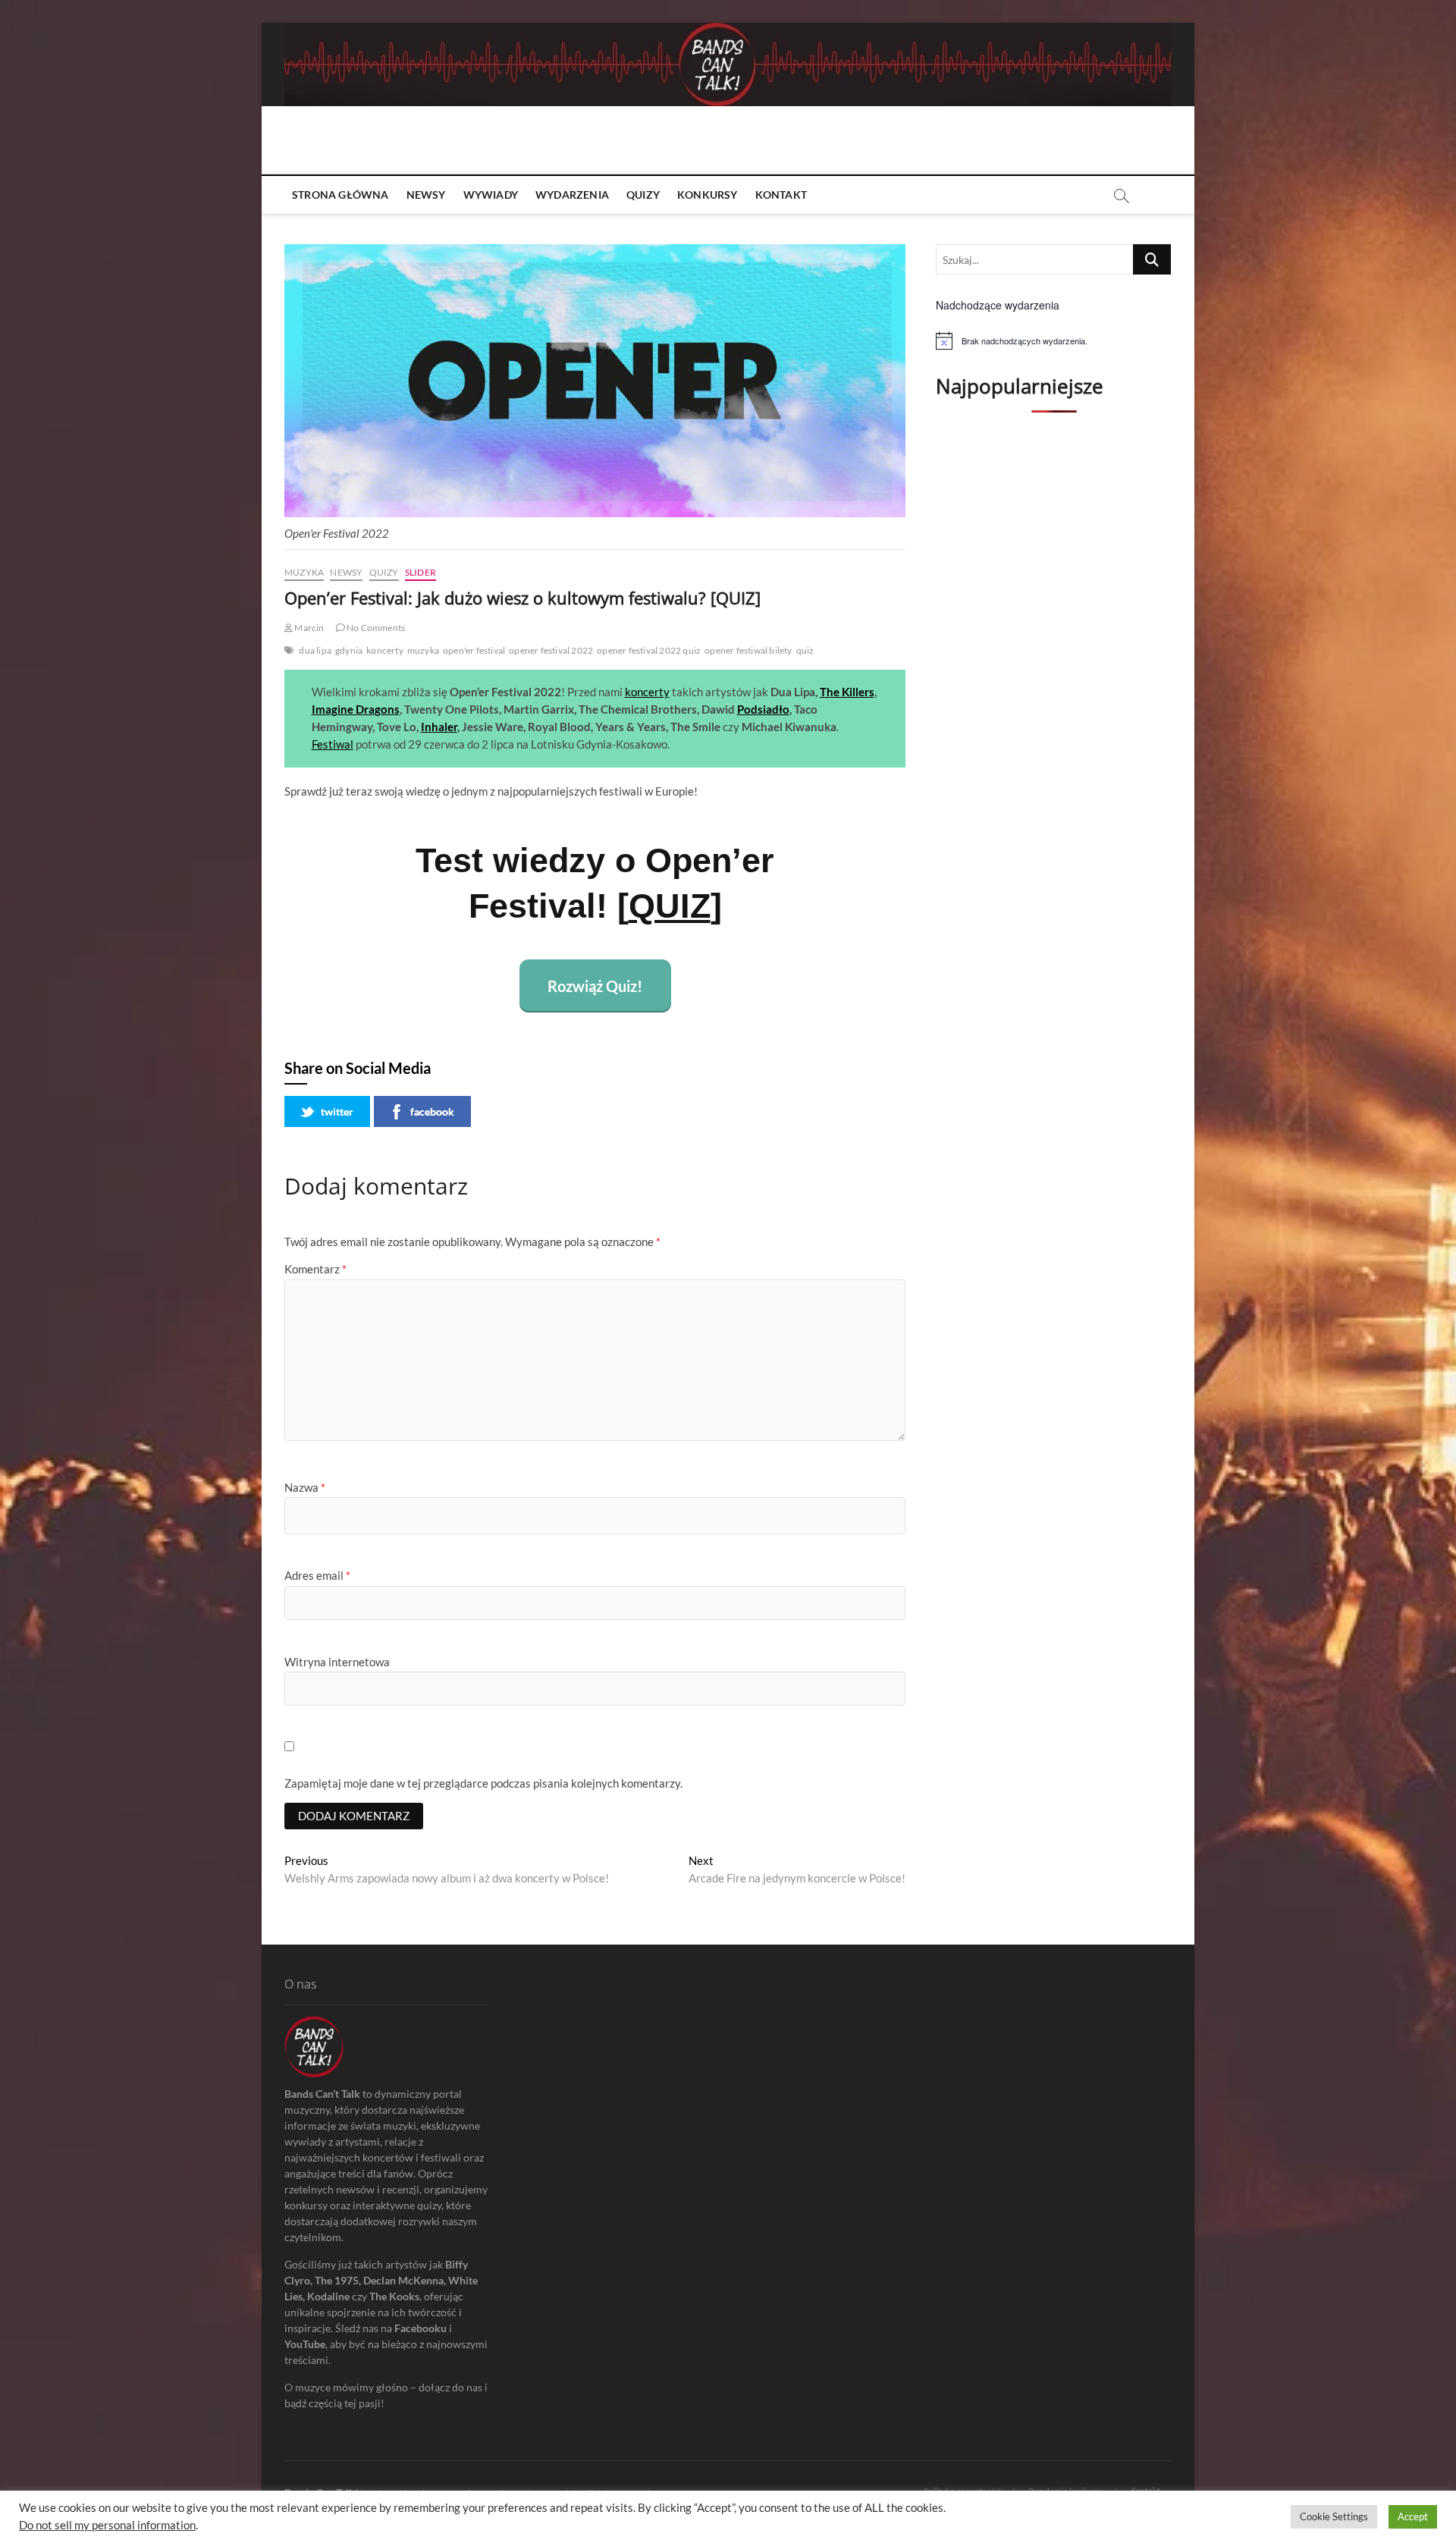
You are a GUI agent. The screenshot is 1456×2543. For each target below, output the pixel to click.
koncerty (385, 650)
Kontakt (781, 195)
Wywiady (491, 195)
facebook (432, 1111)
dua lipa (315, 650)
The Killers (847, 692)
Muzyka (304, 572)
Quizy (643, 195)
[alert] (1054, 341)
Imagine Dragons (356, 709)
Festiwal (333, 744)
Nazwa (305, 1487)
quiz (805, 650)
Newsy (426, 195)
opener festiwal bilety (748, 650)
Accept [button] (1413, 2516)
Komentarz (315, 1269)
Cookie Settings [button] (1334, 2516)
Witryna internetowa (337, 1662)
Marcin (308, 628)
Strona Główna (340, 195)
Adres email (317, 1575)
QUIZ (670, 906)
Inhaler (439, 727)
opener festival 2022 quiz (649, 650)
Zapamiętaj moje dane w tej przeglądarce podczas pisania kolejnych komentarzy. (483, 1783)
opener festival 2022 (551, 650)
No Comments (375, 628)
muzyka (423, 650)
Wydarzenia (572, 195)
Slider (420, 572)
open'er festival (474, 650)
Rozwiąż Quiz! (595, 986)
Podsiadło (763, 709)
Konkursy (708, 195)
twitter (337, 1111)
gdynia (349, 650)
